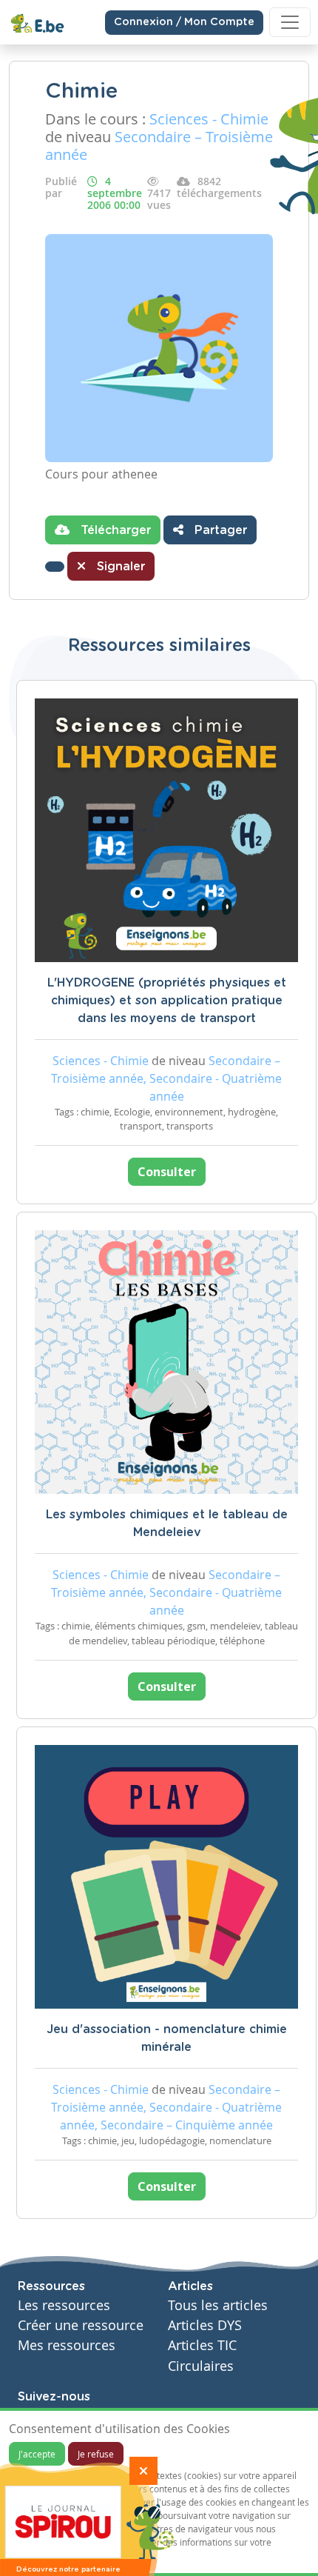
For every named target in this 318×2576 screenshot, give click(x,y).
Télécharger (114, 530)
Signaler (119, 567)
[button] (55, 567)
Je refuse (96, 2454)
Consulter (167, 1172)
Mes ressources (67, 2345)
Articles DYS (205, 2325)
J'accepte (37, 2454)
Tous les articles (218, 2305)
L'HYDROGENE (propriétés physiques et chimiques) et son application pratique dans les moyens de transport (167, 1001)
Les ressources (64, 2305)
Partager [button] (219, 530)
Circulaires (201, 2366)
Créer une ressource (81, 2325)
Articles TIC (202, 2345)
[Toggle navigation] (290, 22)
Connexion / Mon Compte (184, 22)
